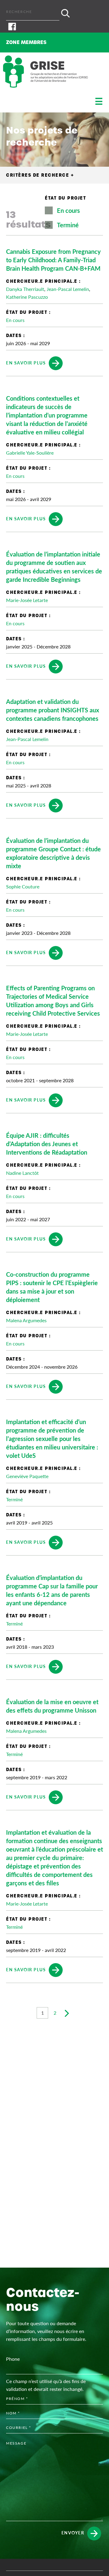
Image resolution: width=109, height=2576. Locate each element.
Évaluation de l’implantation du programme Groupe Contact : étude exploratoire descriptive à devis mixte (53, 853)
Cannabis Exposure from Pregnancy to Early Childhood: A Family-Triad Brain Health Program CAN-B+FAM (53, 260)
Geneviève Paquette (27, 1476)
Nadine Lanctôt (22, 1173)
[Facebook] (54, 27)
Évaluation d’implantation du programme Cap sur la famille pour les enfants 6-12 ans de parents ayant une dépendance (52, 1590)
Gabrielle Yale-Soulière (30, 453)
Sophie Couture (23, 886)
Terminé (68, 225)
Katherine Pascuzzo (27, 297)
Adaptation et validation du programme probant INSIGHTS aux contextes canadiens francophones (53, 710)
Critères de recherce (40, 175)
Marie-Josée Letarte (27, 600)
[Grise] (45, 72)
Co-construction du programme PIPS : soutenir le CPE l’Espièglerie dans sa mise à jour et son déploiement (52, 1287)
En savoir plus (26, 362)
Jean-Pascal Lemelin (68, 289)
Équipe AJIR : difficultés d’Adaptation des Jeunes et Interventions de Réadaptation (47, 1144)
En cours (68, 210)
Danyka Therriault (25, 289)
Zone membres (26, 42)
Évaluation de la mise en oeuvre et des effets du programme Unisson (52, 1706)
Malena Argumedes (26, 1320)
